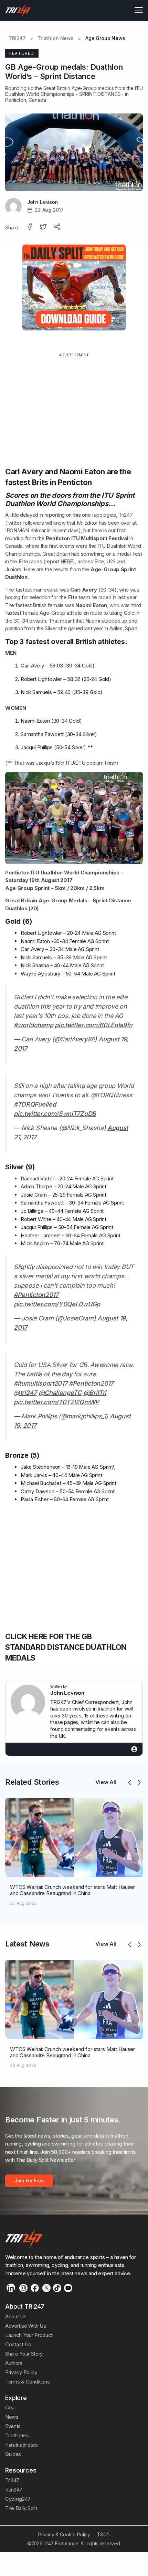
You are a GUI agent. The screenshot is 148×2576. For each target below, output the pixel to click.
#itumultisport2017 (40, 1383)
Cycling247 (18, 2499)
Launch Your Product (29, 2335)
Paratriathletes (21, 2445)
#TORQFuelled (35, 1104)
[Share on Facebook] (30, 227)
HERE (67, 561)
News (12, 2417)
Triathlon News (56, 38)
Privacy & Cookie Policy (64, 2534)
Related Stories (32, 1782)
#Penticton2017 (36, 1295)
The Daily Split (21, 2508)
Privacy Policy (21, 2372)
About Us (16, 2316)
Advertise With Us (26, 2326)
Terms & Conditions (27, 2382)
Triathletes (17, 2435)
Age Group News (105, 38)
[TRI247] (18, 10)
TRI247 (17, 38)
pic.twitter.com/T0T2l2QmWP (56, 1402)
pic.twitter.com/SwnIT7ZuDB (55, 1114)
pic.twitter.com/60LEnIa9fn (94, 1025)
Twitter (13, 523)
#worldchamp (34, 1025)
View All (106, 1782)
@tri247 (25, 1393)
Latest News (27, 1944)
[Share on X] (44, 227)
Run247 (14, 2490)
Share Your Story (24, 2354)
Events (13, 2426)
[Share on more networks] (58, 227)
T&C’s (103, 2534)
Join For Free (29, 2181)
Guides (13, 2454)
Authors (14, 2363)
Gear (11, 2407)
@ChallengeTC (60, 1393)
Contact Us (18, 2344)
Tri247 (12, 2480)
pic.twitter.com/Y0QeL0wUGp (57, 1304)
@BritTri (95, 1393)
